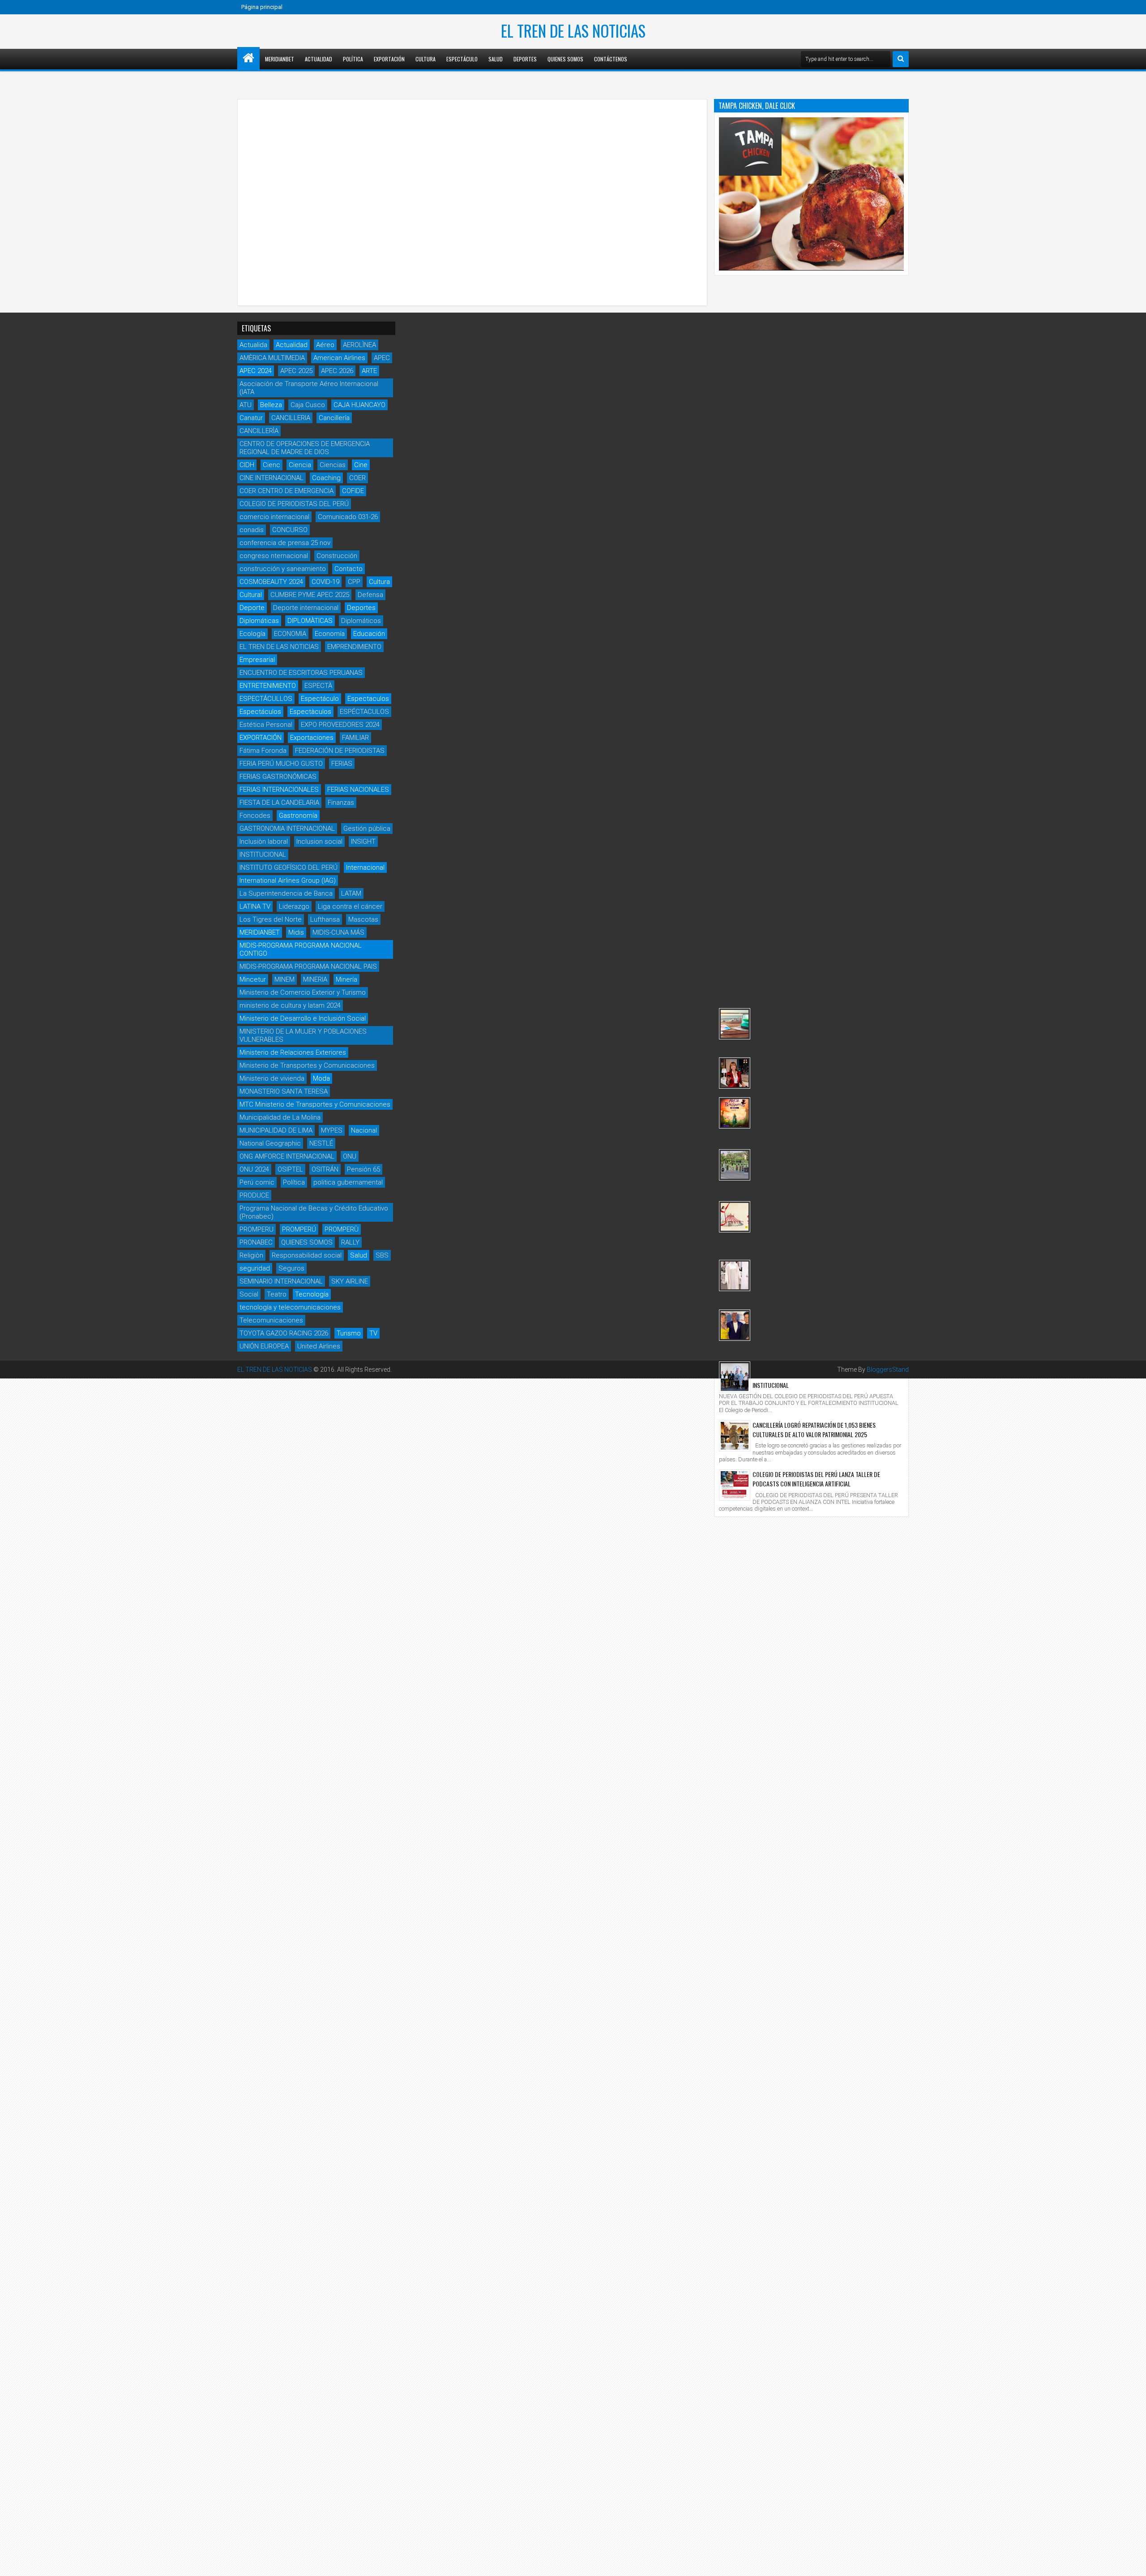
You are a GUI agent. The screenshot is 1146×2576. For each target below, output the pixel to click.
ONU (350, 1156)
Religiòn (251, 1255)
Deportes (525, 59)
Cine (361, 465)
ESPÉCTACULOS (364, 712)
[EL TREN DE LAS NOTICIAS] (248, 58)
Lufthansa (325, 919)
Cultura (425, 59)
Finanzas (341, 803)
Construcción (337, 556)
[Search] (901, 59)
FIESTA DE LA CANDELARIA (279, 803)
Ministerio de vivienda (272, 1078)
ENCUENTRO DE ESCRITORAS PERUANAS (301, 673)
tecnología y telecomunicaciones (290, 1307)
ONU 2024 (254, 1169)
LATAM (351, 893)
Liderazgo (294, 906)
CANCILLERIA (291, 418)
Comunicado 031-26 (348, 517)
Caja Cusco (308, 405)
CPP (354, 582)
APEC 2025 (296, 371)
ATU (246, 405)
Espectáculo (462, 59)
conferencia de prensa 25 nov (285, 543)
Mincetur (253, 979)
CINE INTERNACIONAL (272, 478)
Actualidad (319, 59)
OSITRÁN (325, 1169)
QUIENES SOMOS (307, 1242)
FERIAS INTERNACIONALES (279, 790)
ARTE (369, 371)
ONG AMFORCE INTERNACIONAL (287, 1156)
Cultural (251, 595)
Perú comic (257, 1182)
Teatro (277, 1294)
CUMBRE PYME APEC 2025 (310, 595)
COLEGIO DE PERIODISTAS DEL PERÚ (294, 504)
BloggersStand (888, 1370)
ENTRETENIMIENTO (268, 686)
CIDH (247, 465)
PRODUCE (254, 1195)
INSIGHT (363, 841)
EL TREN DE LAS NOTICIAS (573, 30)
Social (249, 1294)
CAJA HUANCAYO (359, 405)
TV (373, 1333)
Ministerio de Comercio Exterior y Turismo (303, 992)
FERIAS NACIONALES (358, 790)
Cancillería (334, 418)
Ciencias (333, 465)
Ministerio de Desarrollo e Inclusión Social (303, 1018)
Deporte (252, 608)
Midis (296, 932)
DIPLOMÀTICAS (310, 621)
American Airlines (339, 358)
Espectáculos (260, 712)
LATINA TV (255, 906)
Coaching (326, 478)
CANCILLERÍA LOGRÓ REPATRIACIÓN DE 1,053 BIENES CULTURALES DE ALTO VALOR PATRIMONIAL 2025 (814, 1430)
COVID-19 (325, 582)
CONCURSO (290, 530)
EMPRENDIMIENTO (354, 647)
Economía (330, 634)
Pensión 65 (363, 1169)
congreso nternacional (274, 556)
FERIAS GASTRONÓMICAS (278, 777)
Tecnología (312, 1294)
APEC (382, 358)
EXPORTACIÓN (261, 738)
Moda (321, 1078)
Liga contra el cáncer (350, 906)
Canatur (251, 418)
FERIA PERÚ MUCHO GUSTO (281, 764)
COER (357, 478)
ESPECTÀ (318, 686)
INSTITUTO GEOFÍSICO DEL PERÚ (289, 867)
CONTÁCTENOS (611, 59)
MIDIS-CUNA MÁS (338, 932)
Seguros (291, 1268)
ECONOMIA (290, 634)
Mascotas (363, 919)
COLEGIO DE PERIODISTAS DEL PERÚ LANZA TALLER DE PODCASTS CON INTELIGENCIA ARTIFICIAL (816, 1479)
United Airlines (319, 1346)
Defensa (370, 595)
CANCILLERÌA (259, 431)
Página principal (262, 7)
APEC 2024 (256, 371)
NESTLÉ (321, 1143)
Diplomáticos (361, 621)
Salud (496, 59)
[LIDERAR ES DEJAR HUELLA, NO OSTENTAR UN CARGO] (735, 1073)
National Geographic (270, 1143)
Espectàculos (310, 712)
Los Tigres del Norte (271, 919)
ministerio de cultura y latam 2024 (290, 1005)
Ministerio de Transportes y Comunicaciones (307, 1065)
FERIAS (342, 764)
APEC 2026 (337, 371)
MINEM (284, 979)
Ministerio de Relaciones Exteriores (293, 1052)
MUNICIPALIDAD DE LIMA (276, 1130)
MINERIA (315, 979)
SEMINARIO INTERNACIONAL (281, 1281)
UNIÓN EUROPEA (264, 1346)
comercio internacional (274, 517)
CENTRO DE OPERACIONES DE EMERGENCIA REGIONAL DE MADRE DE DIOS (305, 448)
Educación (369, 634)
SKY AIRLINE (350, 1281)
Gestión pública (367, 829)
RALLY (350, 1242)
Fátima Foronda (263, 751)
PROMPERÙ (342, 1229)
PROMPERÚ (299, 1229)
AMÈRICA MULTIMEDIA (272, 358)
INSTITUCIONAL (263, 854)
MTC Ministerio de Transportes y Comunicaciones (315, 1104)
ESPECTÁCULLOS (266, 699)
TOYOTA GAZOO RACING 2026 (284, 1333)
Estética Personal (266, 725)
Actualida (253, 345)
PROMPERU (257, 1229)
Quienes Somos (565, 59)
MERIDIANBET (280, 59)
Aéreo (325, 345)
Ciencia (300, 465)
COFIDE (353, 491)
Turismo (349, 1333)
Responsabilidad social (307, 1255)
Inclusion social (319, 841)
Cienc (272, 465)
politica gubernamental (348, 1182)
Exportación (389, 59)
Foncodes (255, 816)
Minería (346, 979)
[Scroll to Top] (1133, 2563)
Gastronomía (298, 816)
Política (353, 59)
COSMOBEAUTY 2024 (271, 582)
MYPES (332, 1130)
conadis (252, 530)
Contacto (349, 569)
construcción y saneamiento (283, 569)
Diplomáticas (259, 621)
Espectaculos (368, 699)
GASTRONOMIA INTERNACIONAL (287, 829)
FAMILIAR (355, 738)
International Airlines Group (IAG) (288, 880)
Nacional (364, 1130)
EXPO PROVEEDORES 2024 (340, 725)
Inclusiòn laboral (264, 841)
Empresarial (257, 660)
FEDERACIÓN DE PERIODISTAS (340, 751)
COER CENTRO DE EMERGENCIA (286, 491)
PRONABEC (256, 1242)
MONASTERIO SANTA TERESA (284, 1091)
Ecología (252, 634)
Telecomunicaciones (271, 1320)
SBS (382, 1255)
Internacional (365, 867)
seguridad (255, 1268)
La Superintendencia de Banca (286, 893)
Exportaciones (312, 738)
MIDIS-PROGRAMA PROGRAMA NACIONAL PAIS (308, 966)
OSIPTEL (290, 1169)
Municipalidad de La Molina (280, 1117)
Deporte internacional (306, 608)
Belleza (271, 405)
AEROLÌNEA (359, 345)
